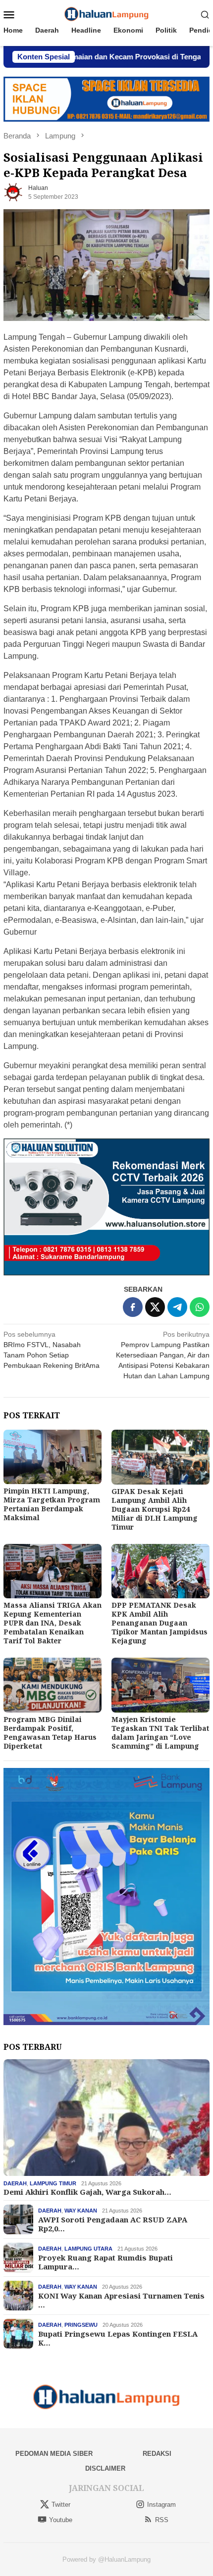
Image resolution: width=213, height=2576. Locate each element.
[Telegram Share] (177, 1307)
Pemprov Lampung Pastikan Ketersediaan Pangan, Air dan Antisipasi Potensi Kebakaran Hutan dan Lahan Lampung (163, 1355)
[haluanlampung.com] (107, 14)
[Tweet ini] (155, 1307)
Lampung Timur (53, 2183)
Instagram (161, 2505)
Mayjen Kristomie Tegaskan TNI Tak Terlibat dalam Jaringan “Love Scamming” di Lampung (160, 1733)
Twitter (61, 2505)
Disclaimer (105, 2468)
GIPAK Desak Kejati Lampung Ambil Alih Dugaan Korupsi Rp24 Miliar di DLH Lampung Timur (155, 1509)
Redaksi (157, 2454)
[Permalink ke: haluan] (13, 192)
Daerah (15, 2183)
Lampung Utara (88, 2249)
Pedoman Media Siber (54, 2454)
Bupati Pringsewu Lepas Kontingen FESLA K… (118, 2338)
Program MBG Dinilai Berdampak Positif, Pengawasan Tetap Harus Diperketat (50, 1733)
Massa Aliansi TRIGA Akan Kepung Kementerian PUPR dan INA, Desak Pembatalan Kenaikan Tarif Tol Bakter (53, 1623)
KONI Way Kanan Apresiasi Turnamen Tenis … (121, 2300)
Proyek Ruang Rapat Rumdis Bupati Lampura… (106, 2262)
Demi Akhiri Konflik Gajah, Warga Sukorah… (87, 2192)
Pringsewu (81, 2325)
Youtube (61, 2520)
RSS (162, 2520)
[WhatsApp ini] (200, 1307)
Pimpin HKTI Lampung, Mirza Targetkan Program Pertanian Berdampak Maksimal (52, 1504)
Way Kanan (81, 2211)
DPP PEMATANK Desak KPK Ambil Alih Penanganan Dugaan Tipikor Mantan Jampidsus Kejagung (160, 1623)
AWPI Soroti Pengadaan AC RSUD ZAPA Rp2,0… (113, 2224)
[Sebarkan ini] (133, 1307)
